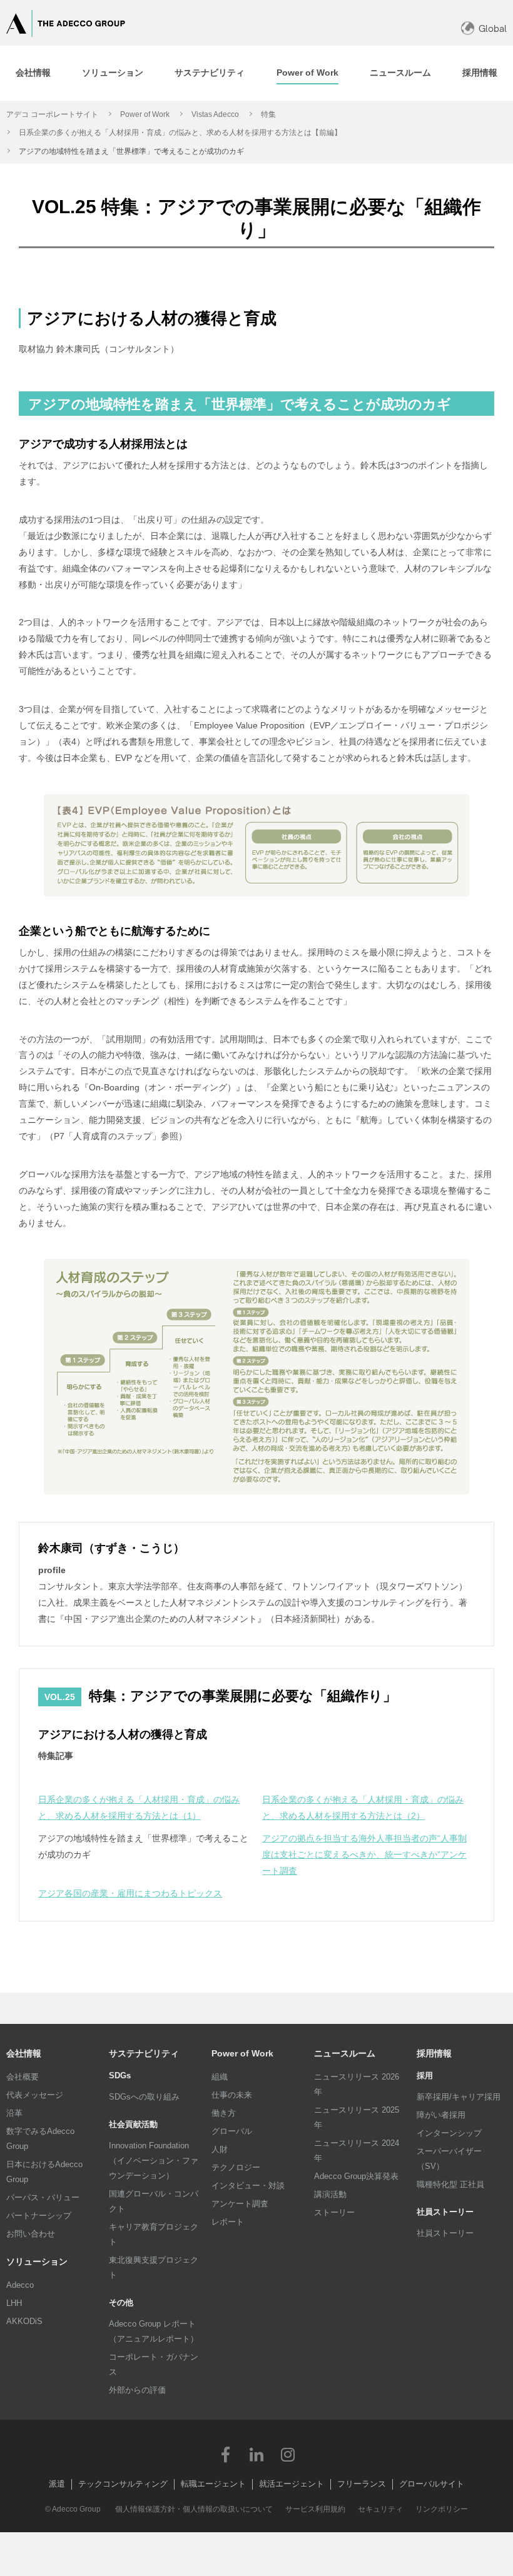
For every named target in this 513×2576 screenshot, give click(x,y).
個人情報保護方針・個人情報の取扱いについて (194, 2509)
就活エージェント (292, 2484)
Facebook (225, 2454)
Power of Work (145, 114)
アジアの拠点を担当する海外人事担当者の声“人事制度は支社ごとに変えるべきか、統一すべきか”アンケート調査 (364, 1854)
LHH (14, 2303)
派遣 (57, 2484)
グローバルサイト (432, 2484)
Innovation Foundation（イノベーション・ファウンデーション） (154, 2161)
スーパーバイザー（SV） (449, 2159)
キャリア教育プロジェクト (154, 2234)
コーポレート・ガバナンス (154, 2364)
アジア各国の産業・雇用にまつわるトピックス (130, 1893)
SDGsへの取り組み (144, 2097)
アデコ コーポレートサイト (52, 114)
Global (493, 28)
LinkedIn (256, 2454)
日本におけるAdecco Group (44, 2172)
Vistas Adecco (215, 114)
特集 (268, 114)
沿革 (14, 2113)
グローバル (232, 2131)
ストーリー (334, 2212)
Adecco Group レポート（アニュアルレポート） (154, 2331)
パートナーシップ (39, 2216)
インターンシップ (449, 2133)
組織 (220, 2077)
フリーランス (362, 2484)
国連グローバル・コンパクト (154, 2201)
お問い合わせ (31, 2234)
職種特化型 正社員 (450, 2184)
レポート (228, 2222)
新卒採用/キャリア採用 (459, 2097)
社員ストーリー (445, 2233)
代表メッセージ (35, 2095)
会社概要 (23, 2077)
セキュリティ (380, 2509)
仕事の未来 (232, 2095)
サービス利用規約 (315, 2509)
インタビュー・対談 (248, 2186)
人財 (220, 2149)
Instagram (288, 2454)
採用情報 (434, 2053)
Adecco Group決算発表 (356, 2176)
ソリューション (37, 2262)
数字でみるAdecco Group (40, 2139)
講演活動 (330, 2194)
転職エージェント (213, 2484)
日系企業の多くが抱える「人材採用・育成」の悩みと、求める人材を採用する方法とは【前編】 (180, 133)
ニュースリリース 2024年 (357, 2151)
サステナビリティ (144, 2053)
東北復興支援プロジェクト (154, 2267)
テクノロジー (236, 2167)
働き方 (224, 2113)
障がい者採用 (441, 2115)
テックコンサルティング (123, 2484)
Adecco (20, 2285)
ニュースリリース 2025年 (357, 2117)
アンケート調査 (240, 2204)
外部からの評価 (137, 2390)
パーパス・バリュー (43, 2197)
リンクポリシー (442, 2509)
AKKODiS (24, 2321)
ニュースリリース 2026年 (357, 2084)
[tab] (33, 73)
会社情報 (24, 2053)
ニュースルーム (345, 2053)
